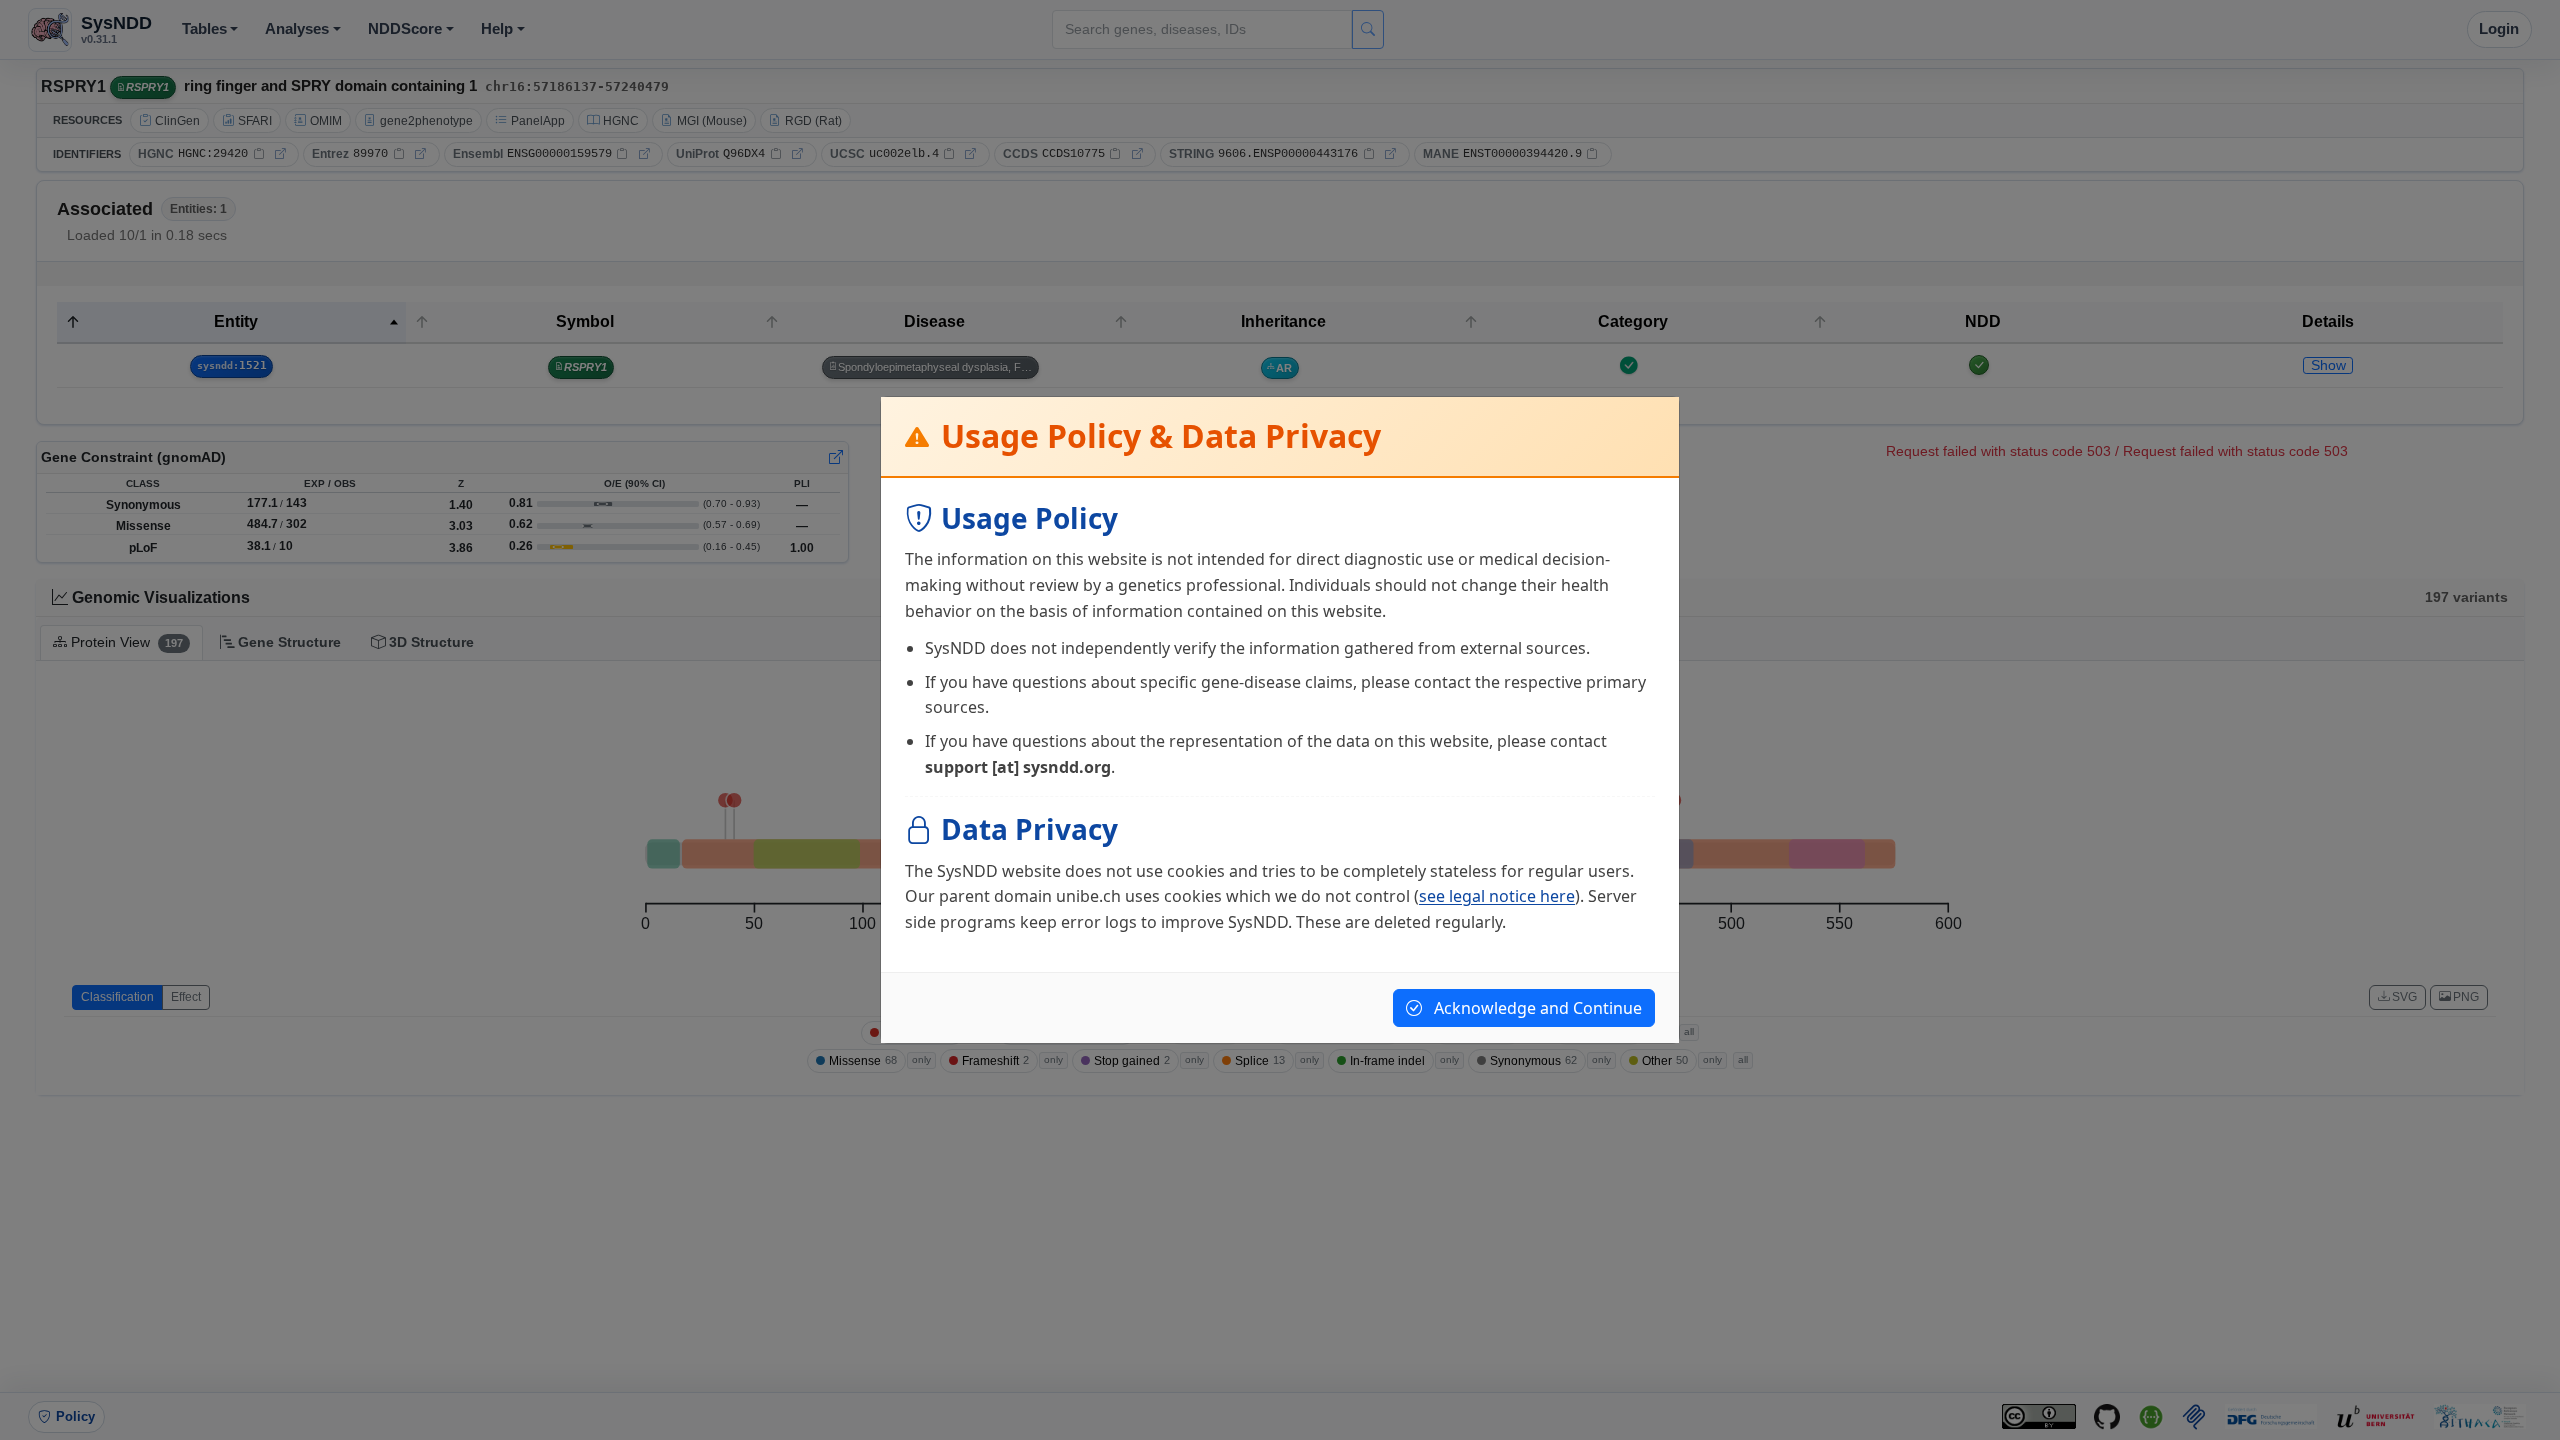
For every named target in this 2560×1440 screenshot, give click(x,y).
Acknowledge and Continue (1536, 1008)
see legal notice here (1497, 896)
